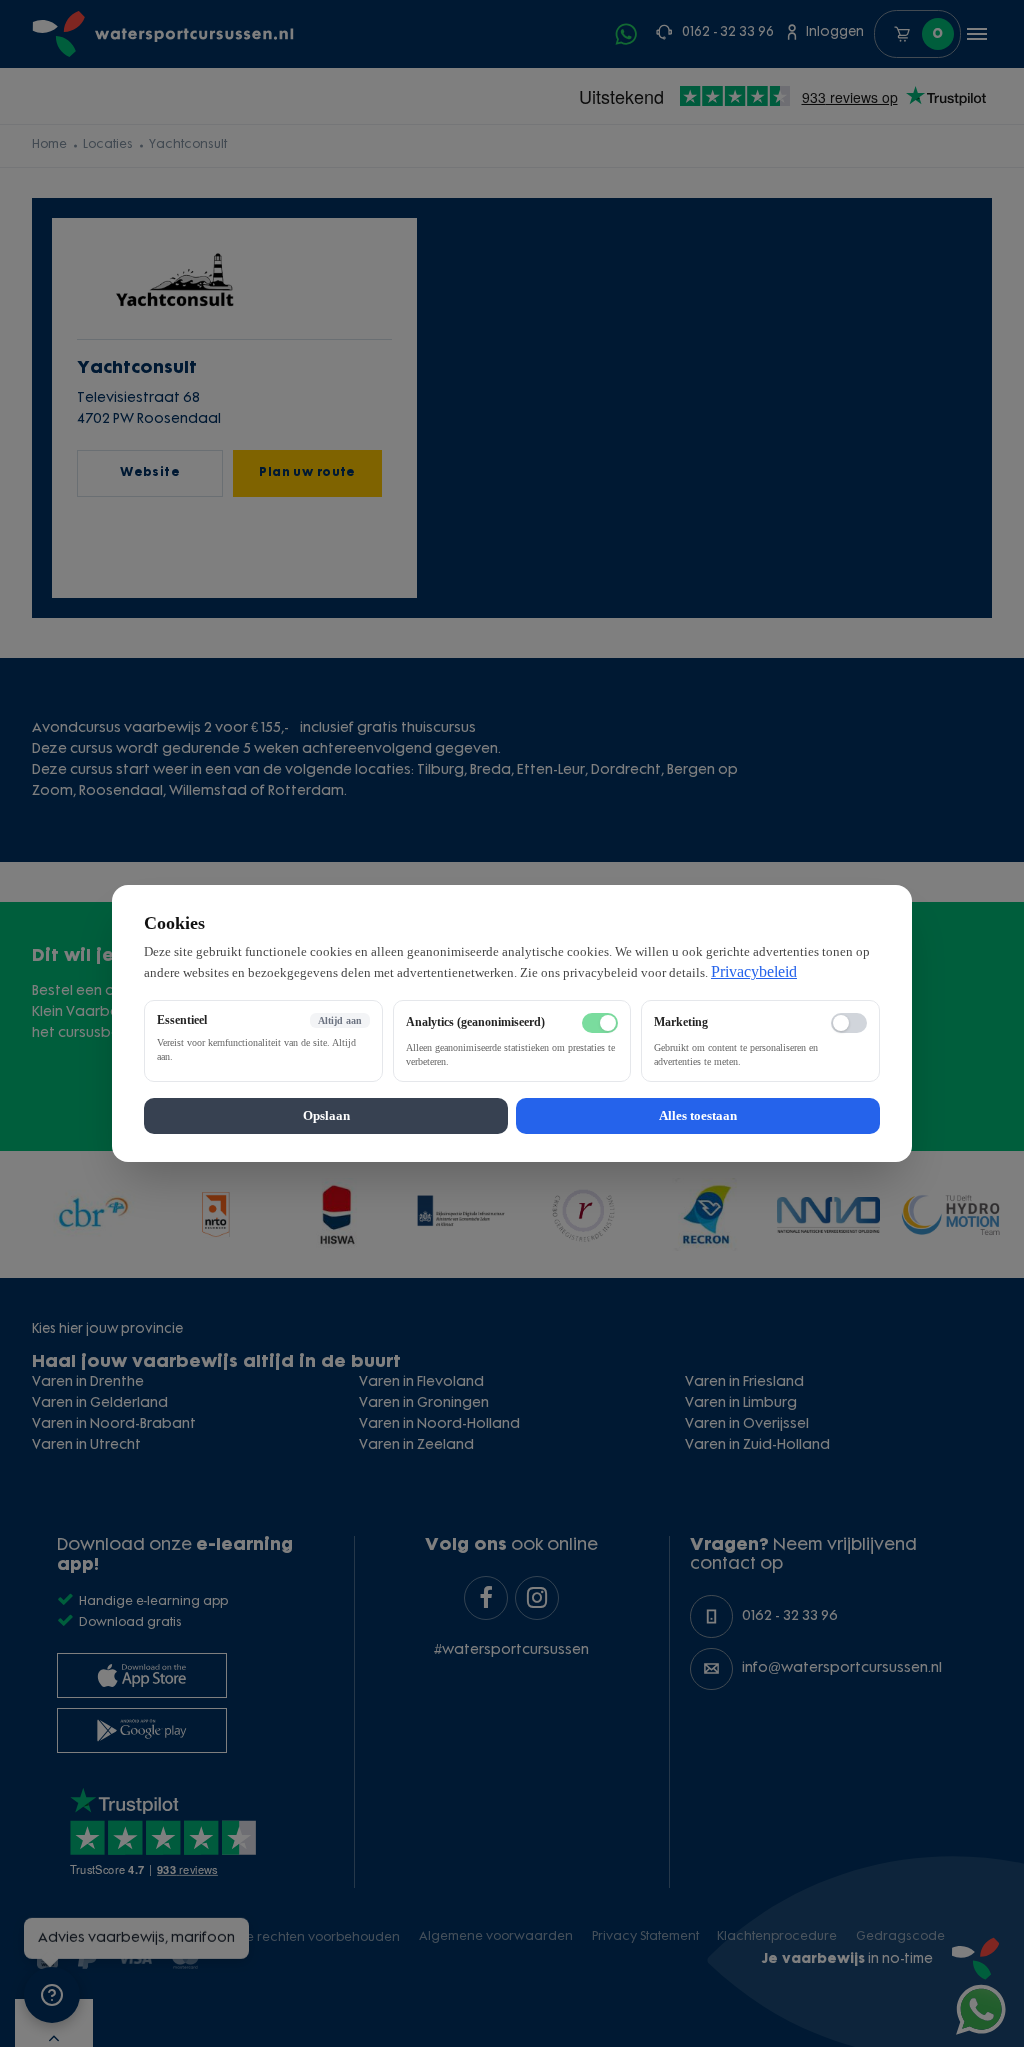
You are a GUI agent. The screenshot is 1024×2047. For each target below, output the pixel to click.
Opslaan (326, 1115)
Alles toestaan (698, 1115)
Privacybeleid (754, 971)
